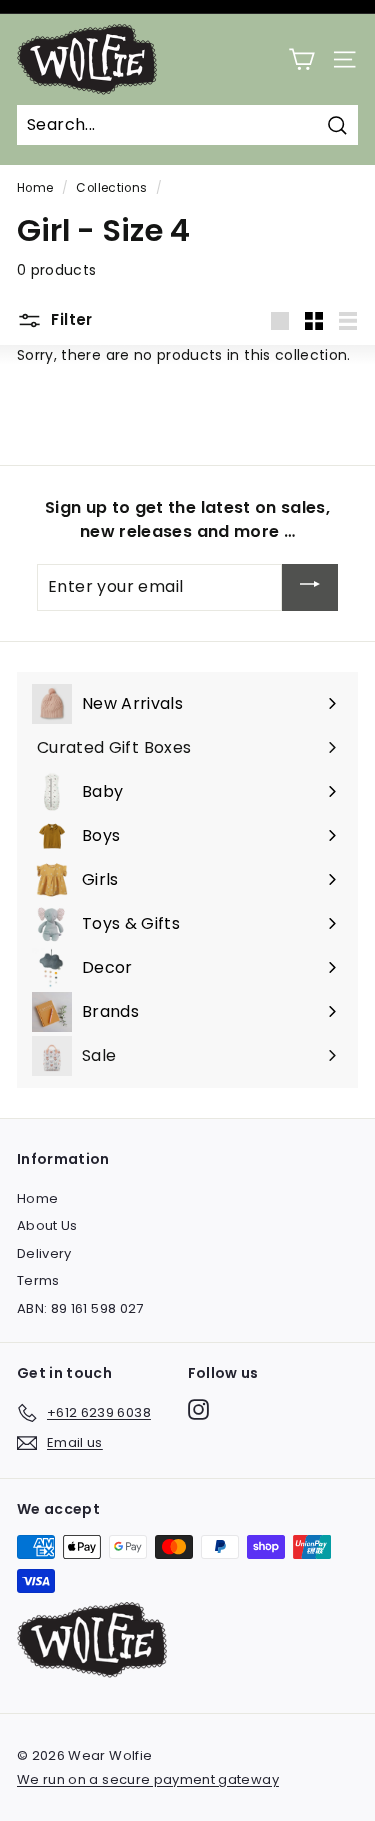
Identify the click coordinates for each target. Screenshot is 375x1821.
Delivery (44, 1253)
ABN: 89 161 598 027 (80, 1308)
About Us (47, 1225)
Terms (38, 1280)
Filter (70, 319)
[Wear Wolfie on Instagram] (198, 1409)
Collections (111, 188)
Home (35, 188)
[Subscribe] (310, 587)
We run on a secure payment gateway (148, 1779)
